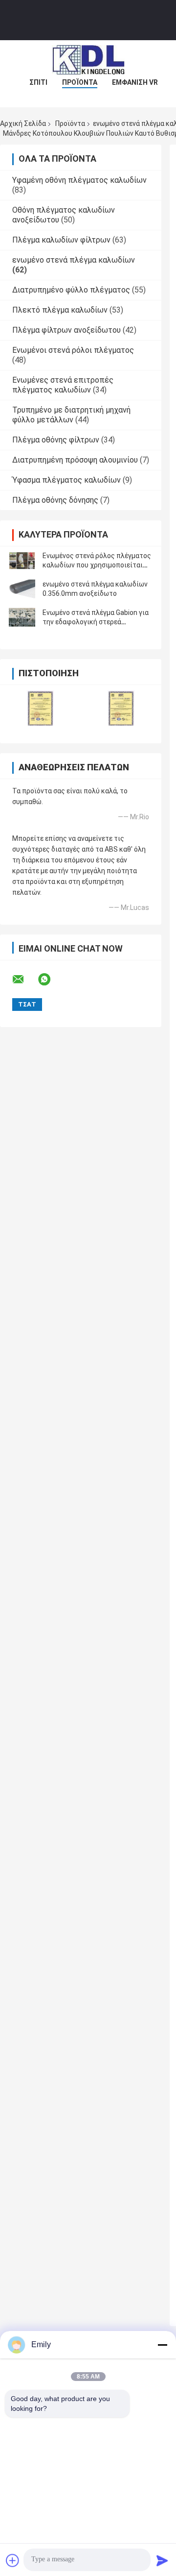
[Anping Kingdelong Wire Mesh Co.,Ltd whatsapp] (50, 980)
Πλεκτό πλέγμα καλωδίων (60, 310)
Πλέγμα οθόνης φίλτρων (56, 440)
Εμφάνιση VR (135, 82)
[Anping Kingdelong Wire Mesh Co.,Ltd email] (24, 980)
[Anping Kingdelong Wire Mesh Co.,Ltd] (88, 60)
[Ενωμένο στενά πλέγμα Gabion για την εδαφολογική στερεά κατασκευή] (22, 617)
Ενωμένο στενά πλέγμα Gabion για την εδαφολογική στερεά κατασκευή (96, 622)
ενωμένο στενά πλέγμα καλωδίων (74, 260)
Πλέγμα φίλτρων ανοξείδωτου (66, 330)
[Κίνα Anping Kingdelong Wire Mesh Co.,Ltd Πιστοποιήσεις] (40, 708)
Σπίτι (38, 82)
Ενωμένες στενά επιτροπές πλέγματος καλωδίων (63, 385)
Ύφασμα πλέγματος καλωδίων (66, 480)
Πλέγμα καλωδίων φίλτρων (61, 240)
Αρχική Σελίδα (23, 123)
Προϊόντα (80, 82)
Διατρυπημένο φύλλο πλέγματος (71, 290)
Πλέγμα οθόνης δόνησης (55, 500)
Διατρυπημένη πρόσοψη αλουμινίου (75, 460)
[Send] (162, 2560)
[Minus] (162, 2345)
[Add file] (13, 2560)
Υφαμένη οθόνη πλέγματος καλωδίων (79, 180)
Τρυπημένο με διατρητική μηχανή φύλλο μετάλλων (71, 415)
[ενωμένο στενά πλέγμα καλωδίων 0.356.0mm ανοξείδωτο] (22, 589)
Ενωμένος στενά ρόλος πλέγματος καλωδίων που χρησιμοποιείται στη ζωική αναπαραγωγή (97, 565)
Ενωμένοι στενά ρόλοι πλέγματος (73, 350)
